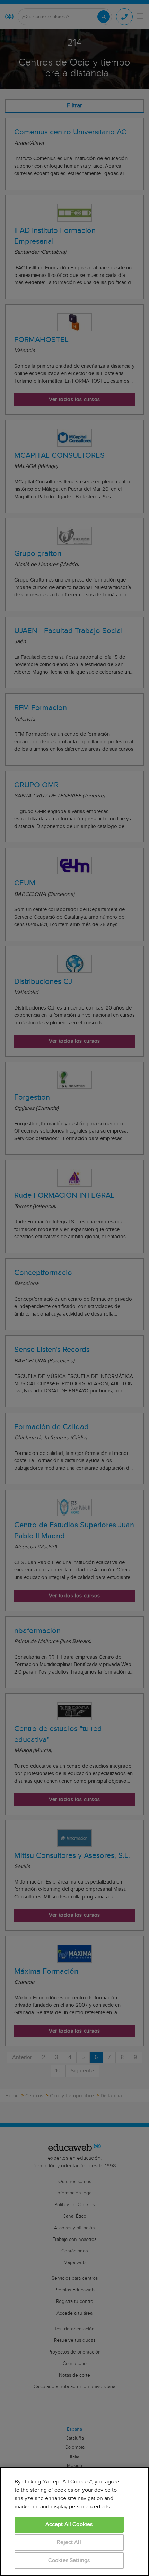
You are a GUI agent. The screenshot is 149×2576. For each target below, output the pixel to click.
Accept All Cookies (69, 2525)
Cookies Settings (69, 2561)
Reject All (69, 2543)
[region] (74, 2521)
